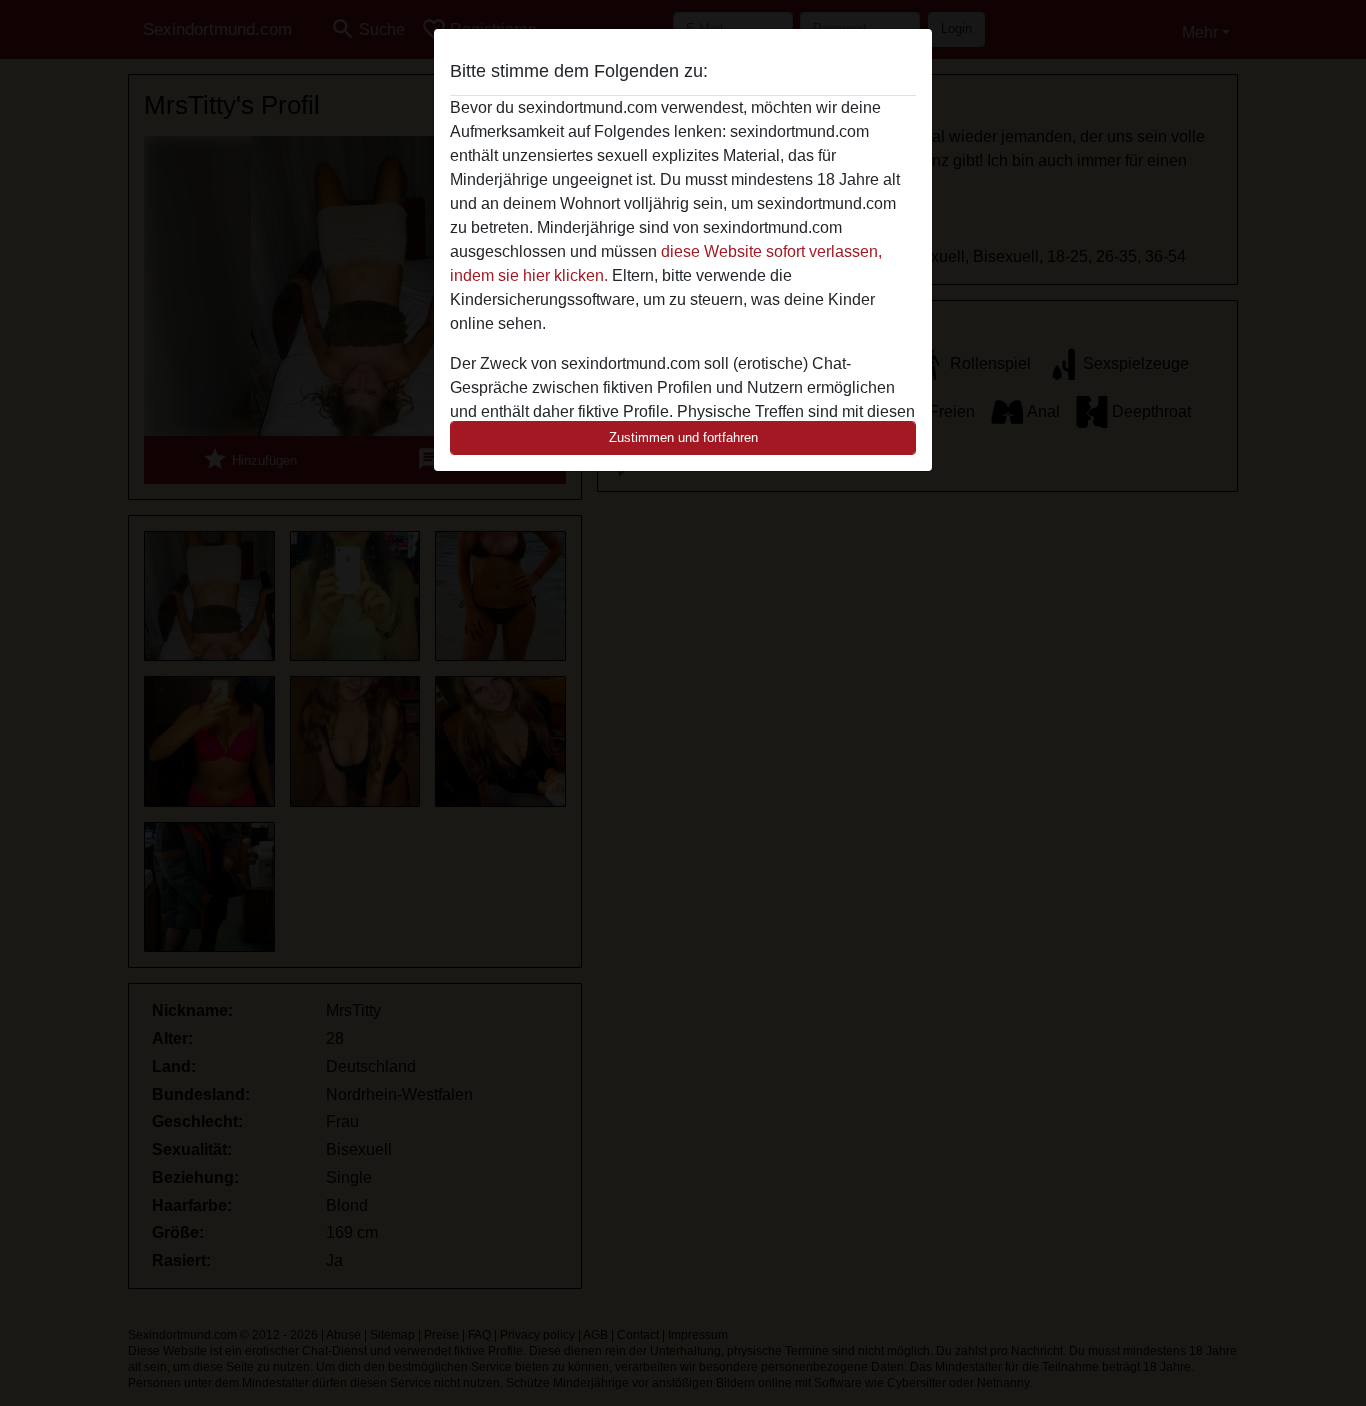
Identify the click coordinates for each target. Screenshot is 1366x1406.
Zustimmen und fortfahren (683, 437)
